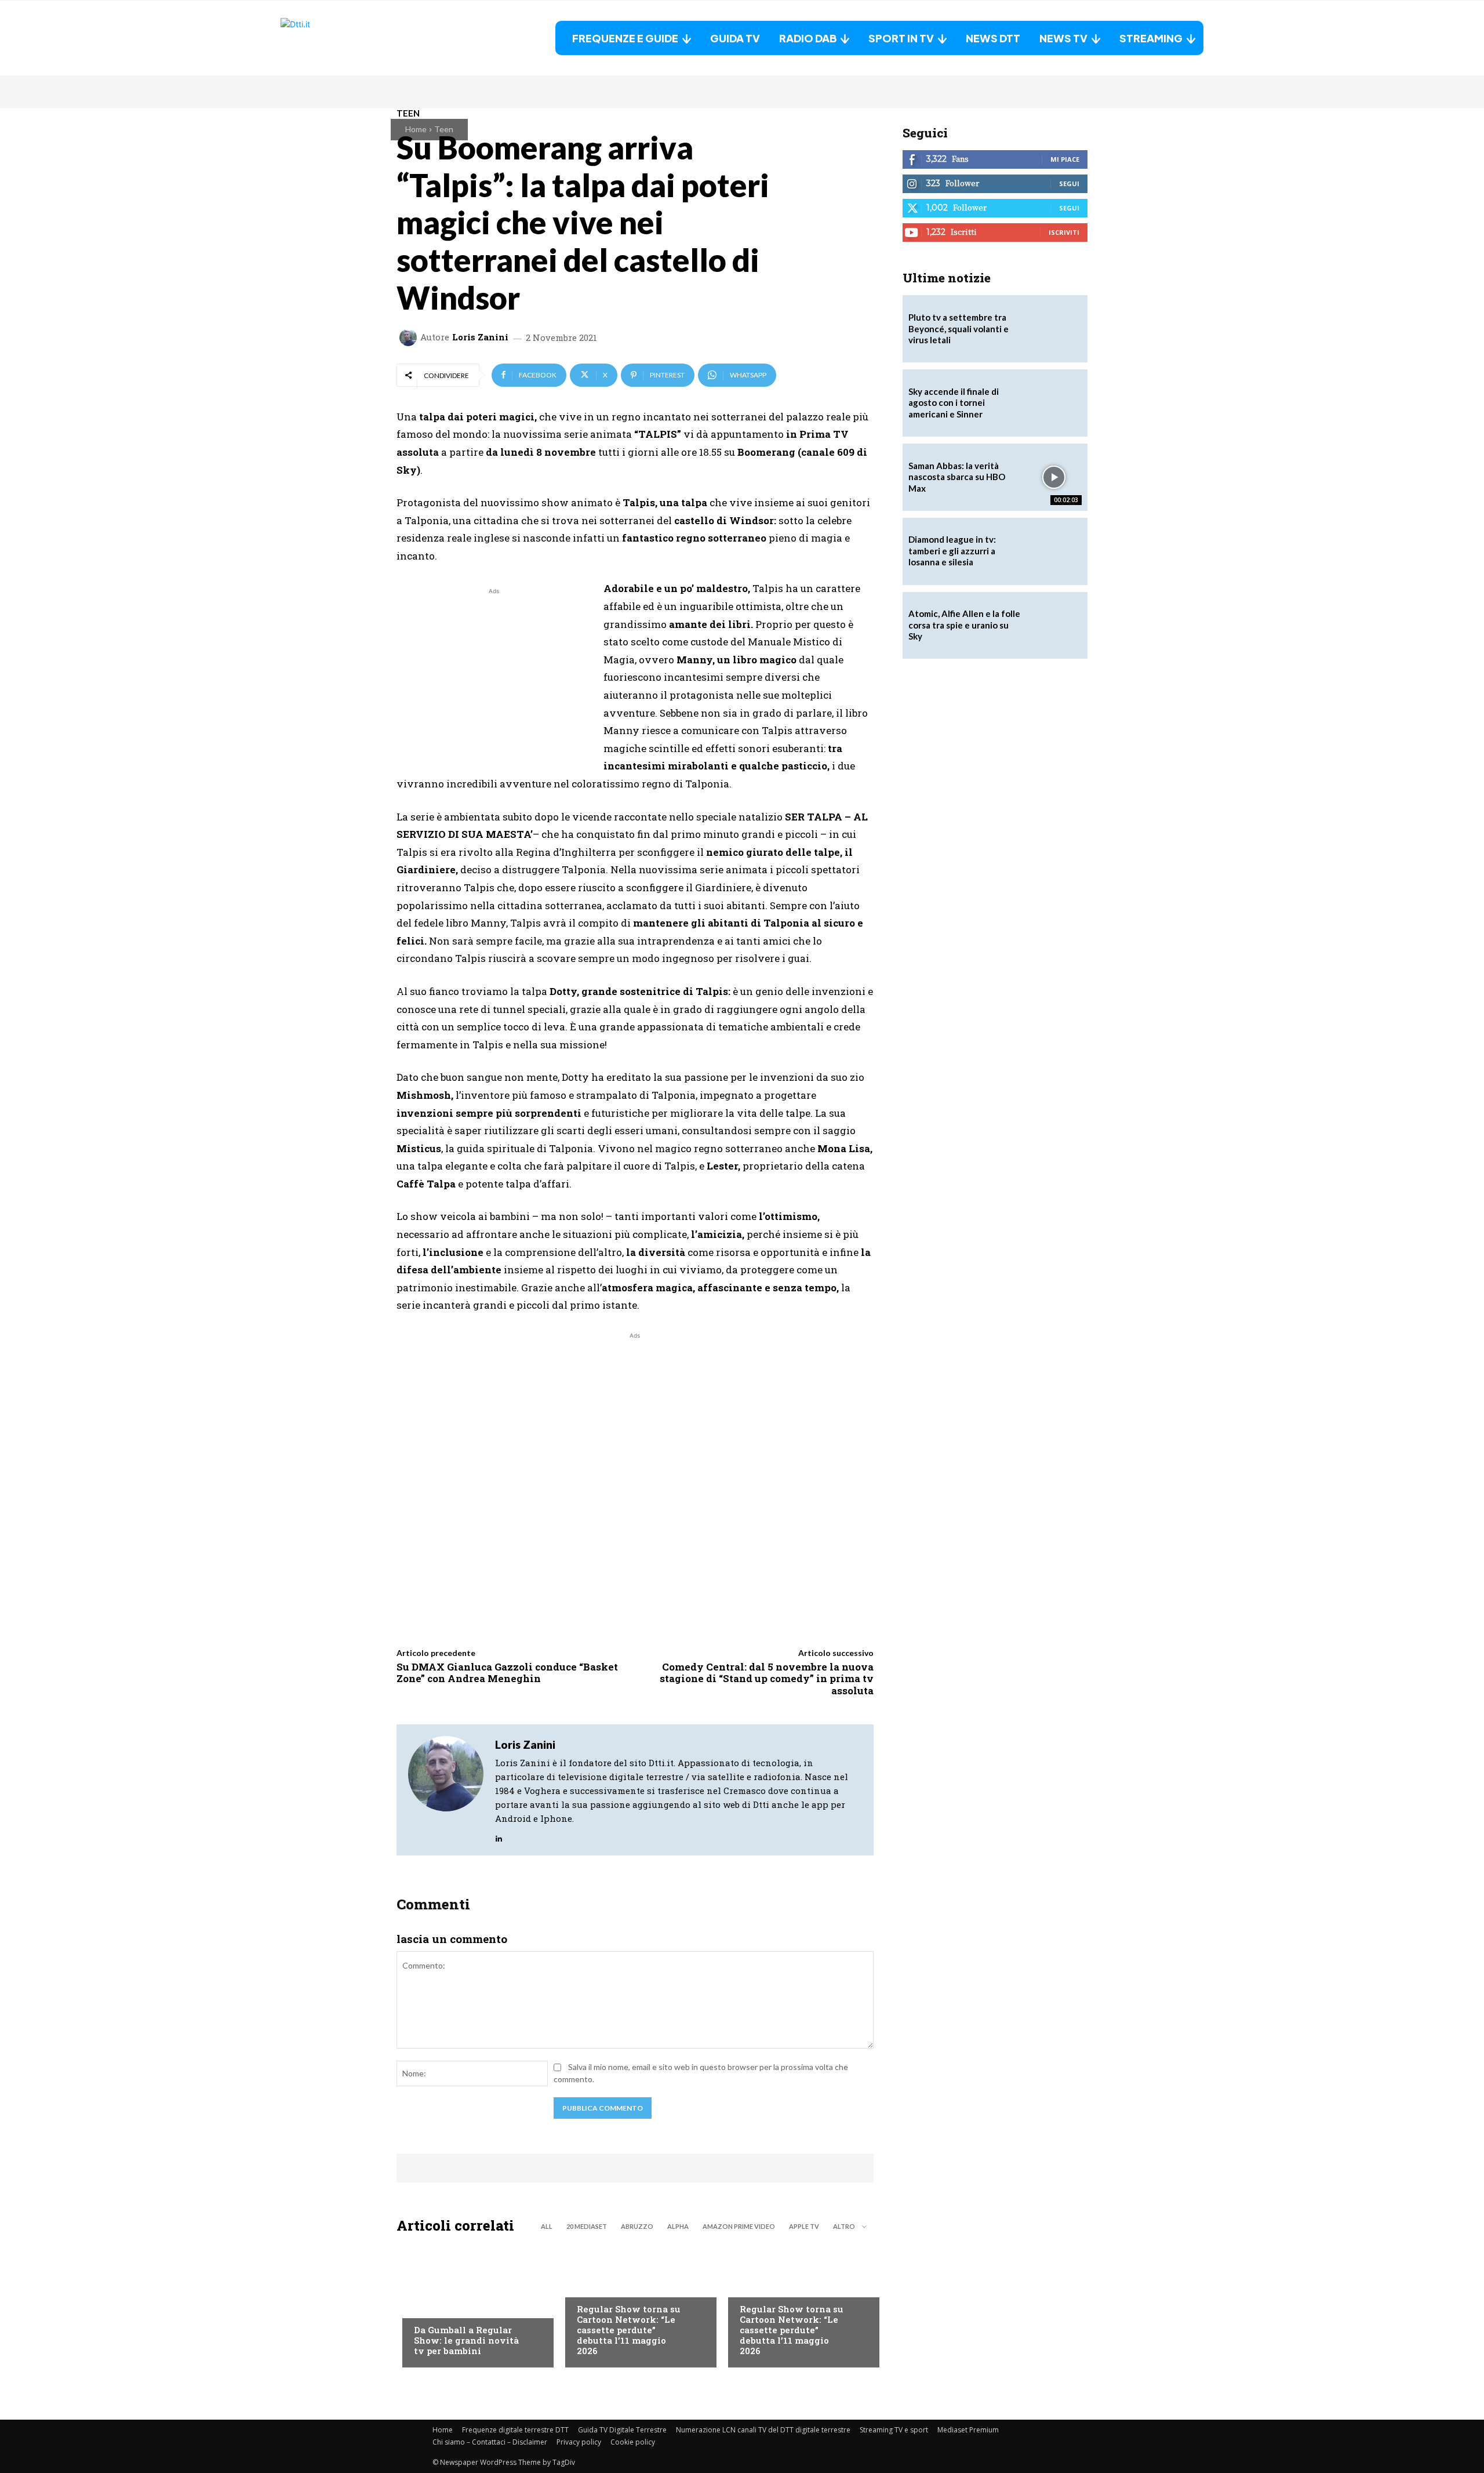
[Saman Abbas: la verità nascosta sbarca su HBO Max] (1054, 477)
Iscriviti (1064, 232)
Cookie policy (633, 2442)
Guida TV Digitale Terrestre (622, 2430)
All (547, 2226)
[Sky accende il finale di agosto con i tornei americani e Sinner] (1054, 403)
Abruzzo (637, 2226)
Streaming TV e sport (894, 2430)
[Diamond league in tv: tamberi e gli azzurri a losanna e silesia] (1054, 551)
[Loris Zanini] (410, 337)
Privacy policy (579, 2442)
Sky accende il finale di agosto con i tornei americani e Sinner (954, 403)
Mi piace (1065, 159)
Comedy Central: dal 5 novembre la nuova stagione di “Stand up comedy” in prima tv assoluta (767, 1679)
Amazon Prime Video (739, 2226)
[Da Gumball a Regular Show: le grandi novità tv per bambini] (472, 2304)
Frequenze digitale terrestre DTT (515, 2430)
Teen (444, 129)
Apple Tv (804, 2226)
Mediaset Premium (968, 2430)
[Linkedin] (499, 1835)
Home (416, 129)
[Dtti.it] (353, 38)
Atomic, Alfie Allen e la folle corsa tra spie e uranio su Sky (964, 625)
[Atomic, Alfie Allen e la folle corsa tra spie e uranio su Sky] (1054, 626)
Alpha (678, 2226)
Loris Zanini (480, 337)
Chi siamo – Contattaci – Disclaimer (490, 2442)
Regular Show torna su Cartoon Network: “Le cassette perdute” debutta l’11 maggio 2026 (629, 2330)
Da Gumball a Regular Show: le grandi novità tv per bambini (466, 2340)
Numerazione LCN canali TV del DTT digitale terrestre (763, 2430)
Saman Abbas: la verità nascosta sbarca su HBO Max (957, 477)
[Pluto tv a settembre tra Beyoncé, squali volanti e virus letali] (1054, 329)
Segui (1069, 184)
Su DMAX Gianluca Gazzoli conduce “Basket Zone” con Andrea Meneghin (507, 1673)
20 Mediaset (587, 2226)
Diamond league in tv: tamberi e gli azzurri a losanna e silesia (952, 551)
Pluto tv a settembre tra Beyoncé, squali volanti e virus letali (959, 328)
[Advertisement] (494, 678)
